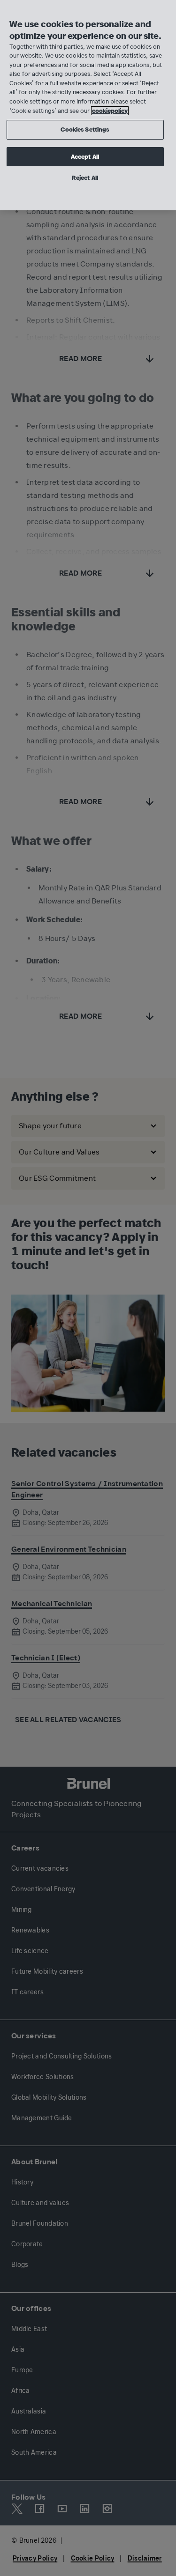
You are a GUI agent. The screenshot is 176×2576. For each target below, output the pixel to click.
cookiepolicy (110, 111)
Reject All (85, 178)
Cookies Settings (85, 130)
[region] (88, 105)
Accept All (85, 157)
